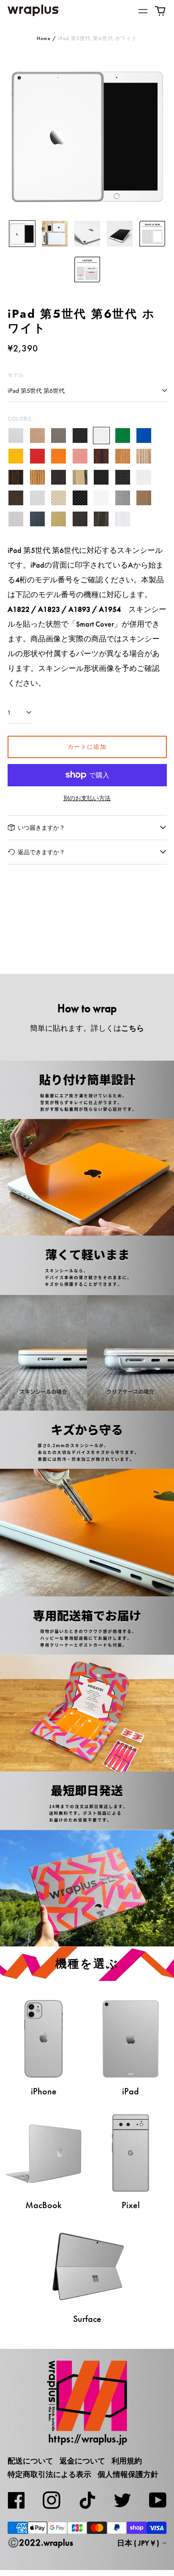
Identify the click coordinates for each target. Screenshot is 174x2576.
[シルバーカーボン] (37, 498)
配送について (30, 2461)
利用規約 (127, 2461)
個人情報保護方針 (128, 2474)
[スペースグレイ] (59, 436)
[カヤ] (59, 477)
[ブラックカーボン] (80, 498)
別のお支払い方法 (87, 798)
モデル (16, 375)
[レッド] (37, 457)
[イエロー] (16, 457)
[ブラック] (80, 436)
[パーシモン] (80, 477)
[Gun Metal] (123, 498)
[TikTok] (87, 2500)
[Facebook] (16, 2500)
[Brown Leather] (16, 498)
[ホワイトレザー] (144, 477)
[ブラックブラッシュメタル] (80, 519)
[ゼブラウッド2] (37, 477)
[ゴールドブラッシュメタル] (59, 519)
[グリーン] (123, 436)
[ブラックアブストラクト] (102, 519)
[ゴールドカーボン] (59, 498)
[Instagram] (52, 2500)
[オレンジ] (59, 457)
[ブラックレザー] (102, 477)
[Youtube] (158, 2500)
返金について (82, 2461)
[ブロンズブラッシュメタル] (144, 498)
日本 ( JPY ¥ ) (139, 2543)
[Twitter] (122, 2500)
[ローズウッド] (102, 457)
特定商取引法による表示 (49, 2474)
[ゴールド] (37, 436)
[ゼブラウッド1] (144, 457)
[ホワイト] (102, 436)
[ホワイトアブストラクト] (123, 519)
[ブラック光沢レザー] (123, 477)
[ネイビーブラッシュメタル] (37, 519)
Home (44, 38)
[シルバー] (16, 436)
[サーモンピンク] (80, 457)
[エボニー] (16, 477)
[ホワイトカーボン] (102, 498)
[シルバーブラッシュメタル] (16, 519)
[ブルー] (144, 436)
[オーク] (123, 457)
